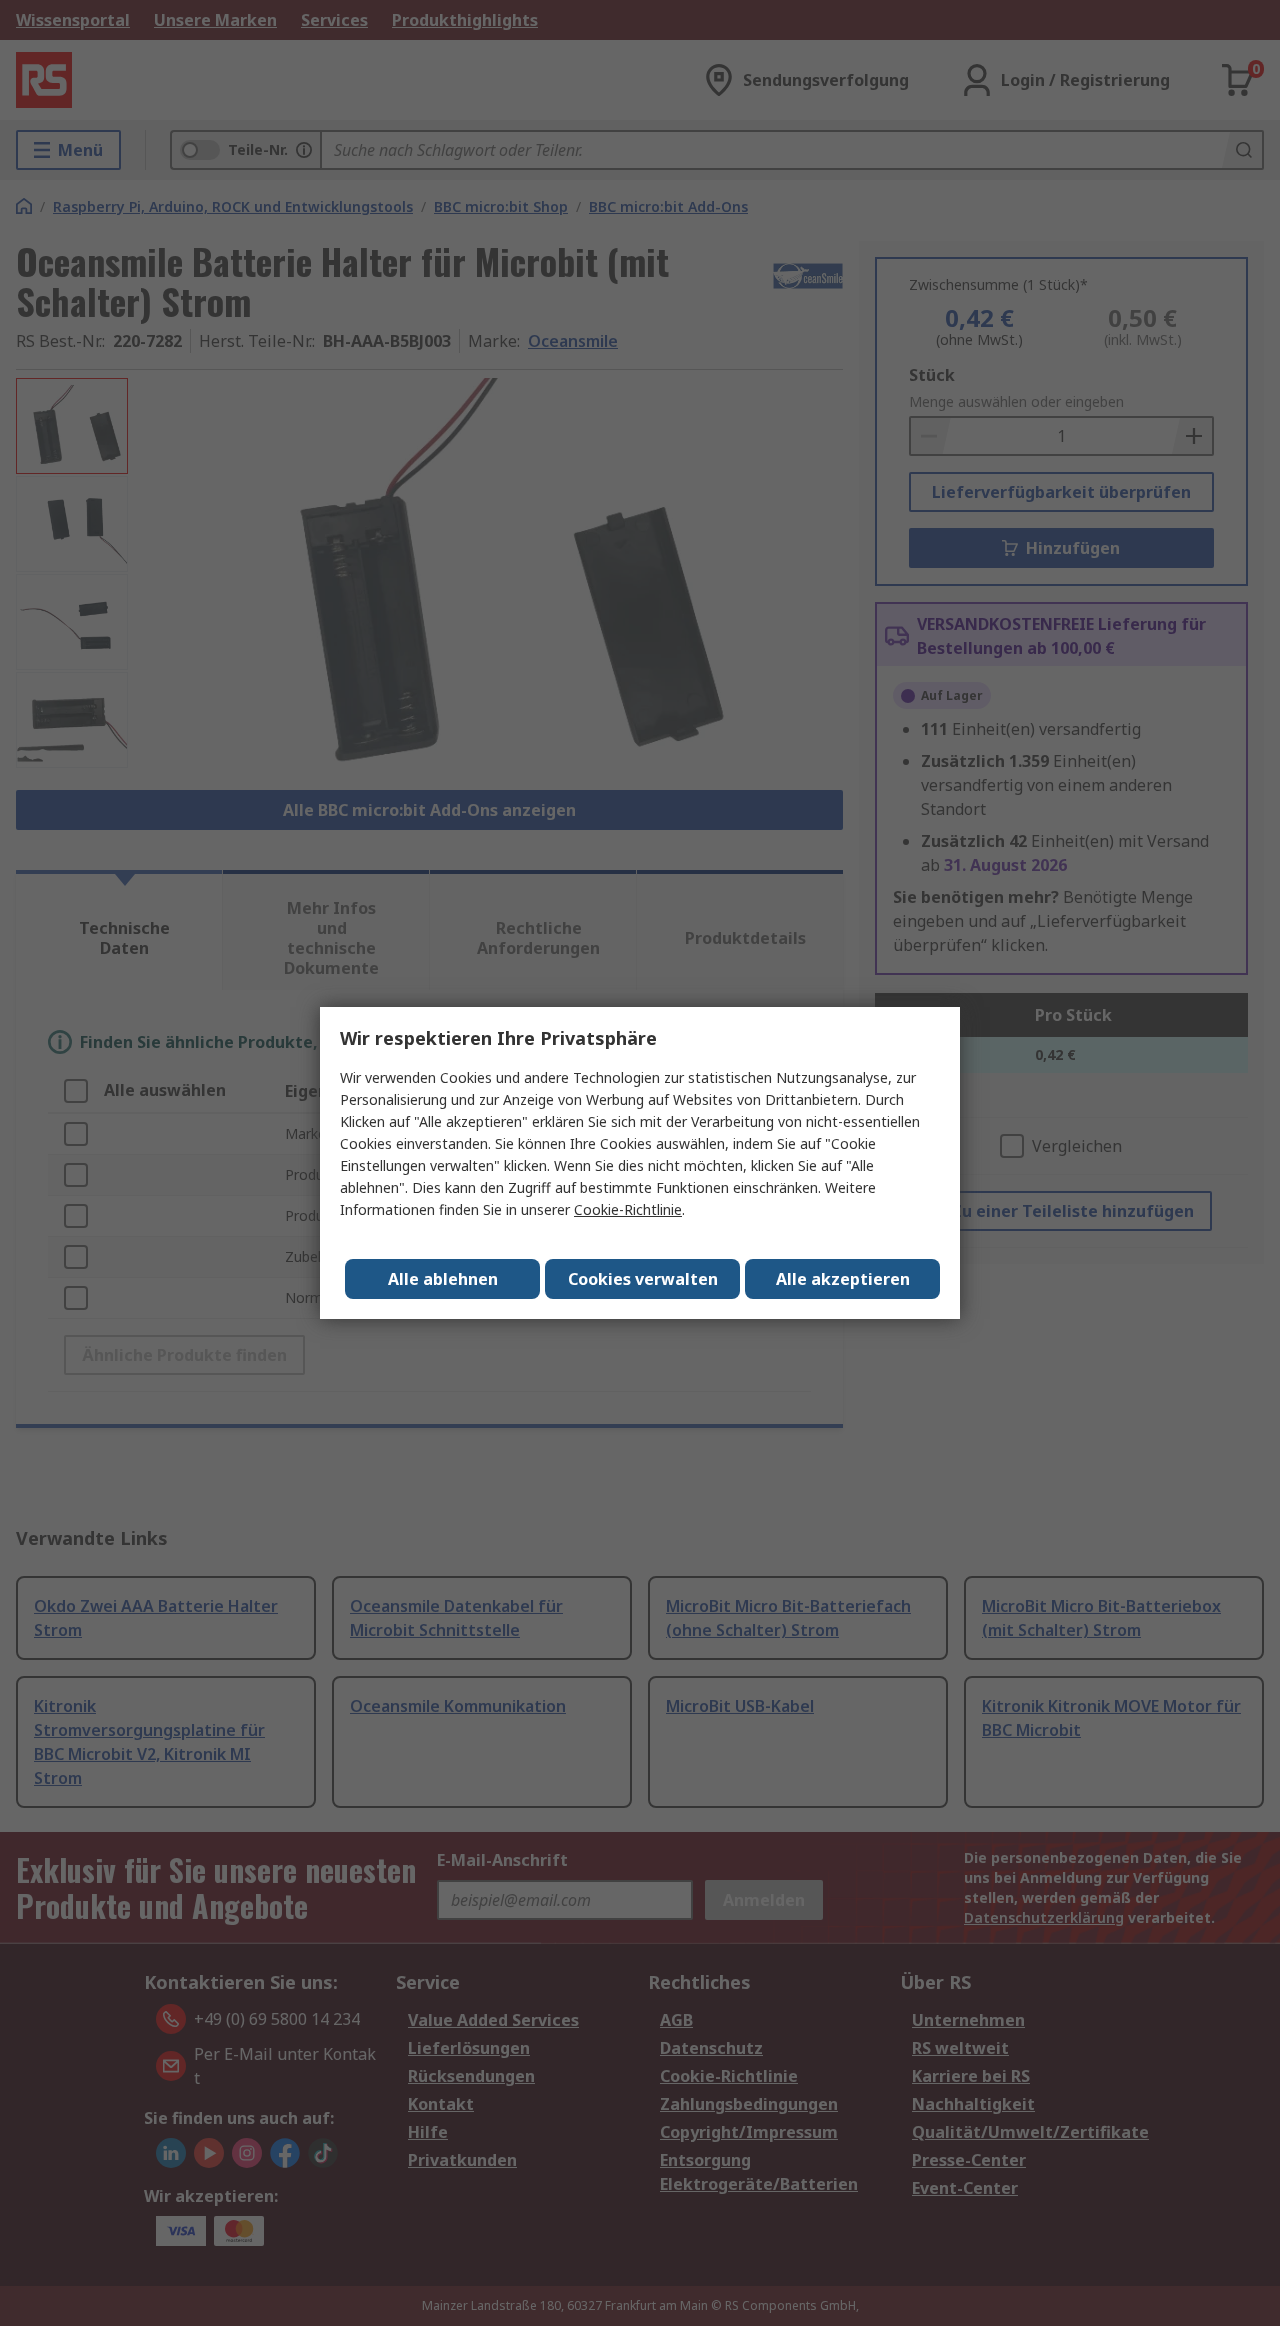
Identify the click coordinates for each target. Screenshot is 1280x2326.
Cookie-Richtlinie (628, 1209)
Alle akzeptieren (843, 1279)
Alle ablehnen (443, 1279)
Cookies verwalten (643, 1279)
